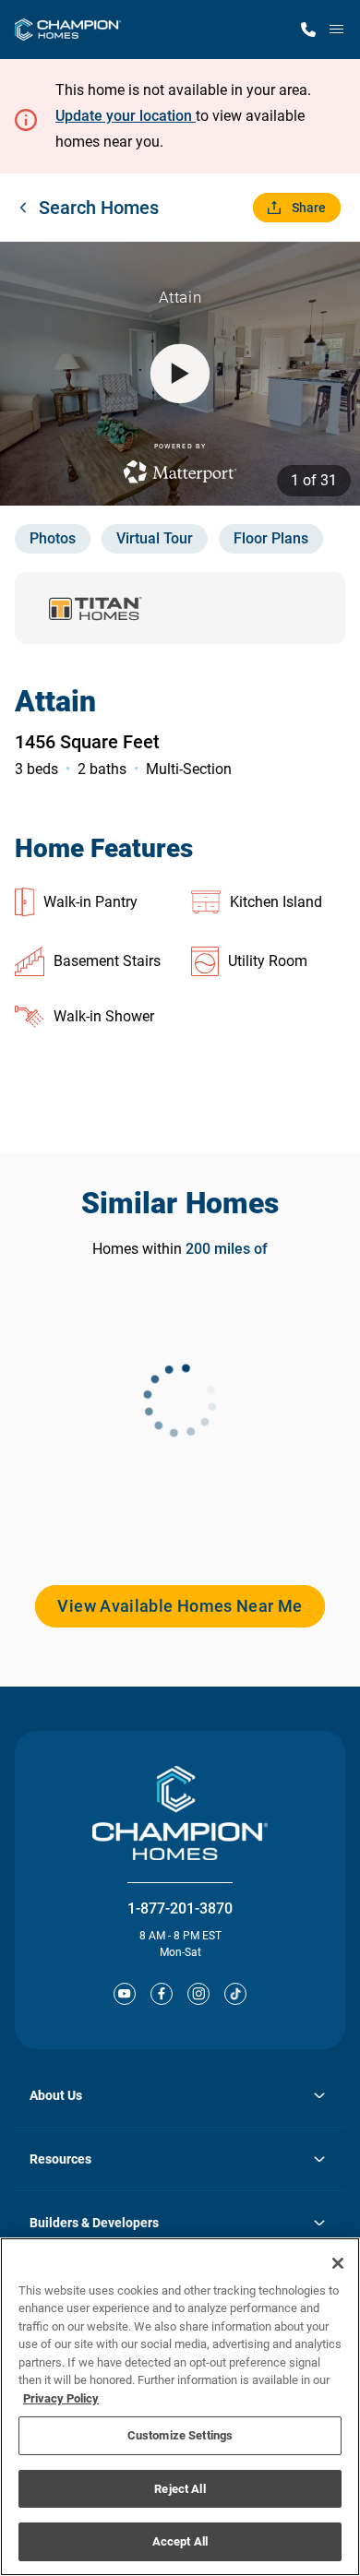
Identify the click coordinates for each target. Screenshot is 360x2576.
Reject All (180, 2489)
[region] (180, 2407)
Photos (53, 538)
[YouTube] (125, 1994)
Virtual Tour (155, 538)
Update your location (126, 116)
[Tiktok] (235, 1994)
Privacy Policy (61, 2398)
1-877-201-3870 (180, 1908)
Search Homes (99, 208)
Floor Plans (271, 538)
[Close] (338, 2263)
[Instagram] (198, 1994)
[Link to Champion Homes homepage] (68, 30)
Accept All (180, 2541)
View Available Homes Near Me (180, 1606)
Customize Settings (180, 2435)
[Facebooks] (162, 1994)
